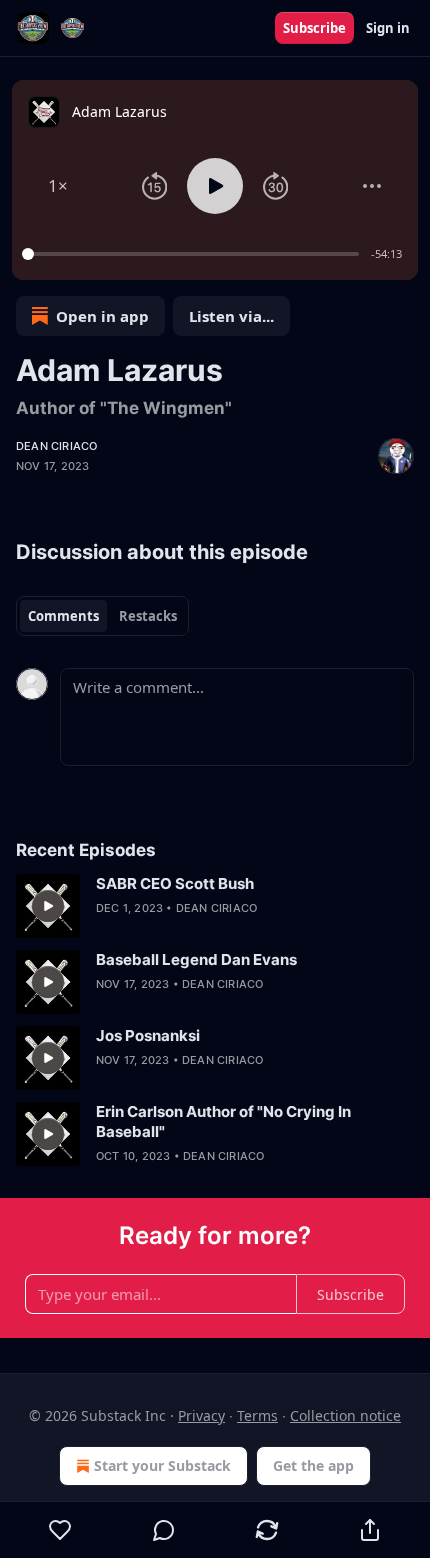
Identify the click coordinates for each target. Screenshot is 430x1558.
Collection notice (345, 1415)
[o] (48, 906)
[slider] (193, 254)
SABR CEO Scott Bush (175, 883)
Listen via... (231, 316)
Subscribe (314, 28)
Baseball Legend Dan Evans (196, 959)
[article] (215, 906)
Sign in (388, 28)
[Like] (60, 1530)
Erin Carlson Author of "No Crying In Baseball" (223, 1121)
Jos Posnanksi (148, 1035)
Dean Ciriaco (56, 446)
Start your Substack (162, 1465)
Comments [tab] (63, 616)
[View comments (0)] (163, 1530)
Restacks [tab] (148, 616)
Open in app (102, 316)
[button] (58, 186)
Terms (257, 1415)
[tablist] (102, 616)
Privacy (201, 1415)
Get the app (313, 1465)
